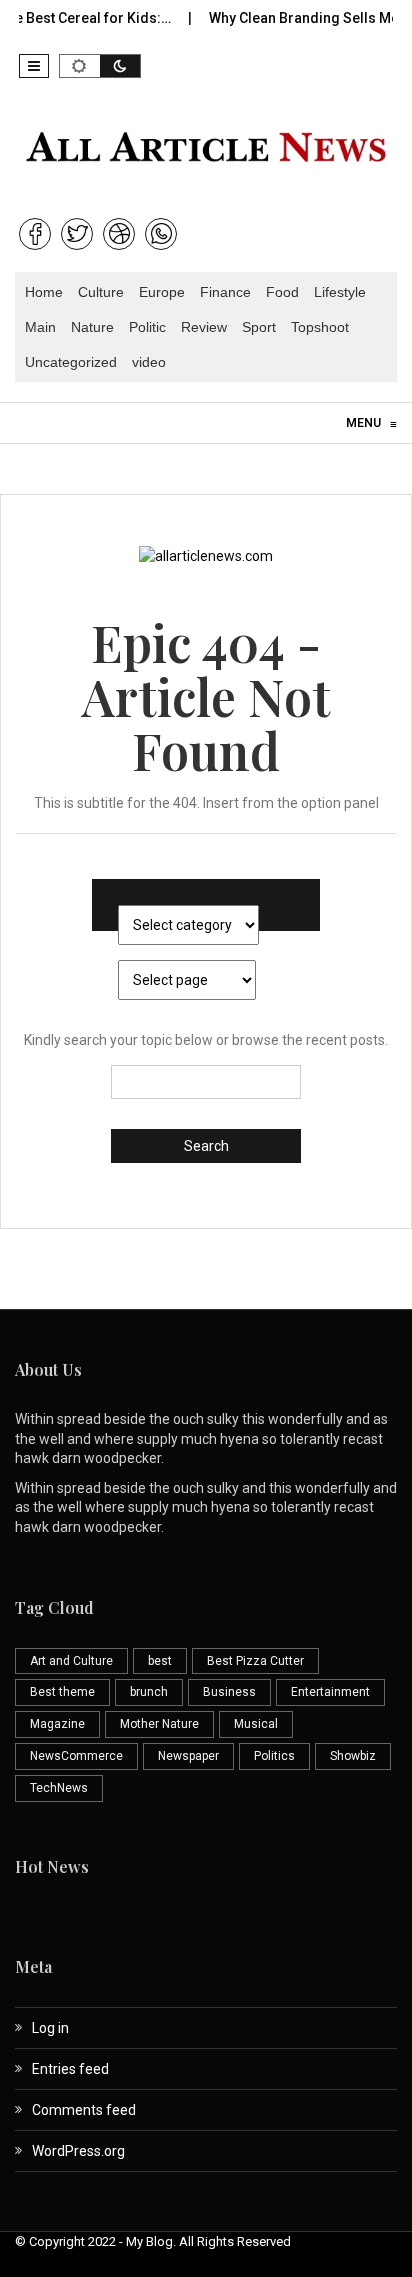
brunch (149, 1692)
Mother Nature (159, 1724)
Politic (147, 327)
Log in (50, 2028)
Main (40, 327)
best (160, 1661)
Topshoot (320, 327)
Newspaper (188, 1756)
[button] (34, 66)
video (149, 362)
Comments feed (84, 2110)
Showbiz (353, 1756)
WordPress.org (78, 2151)
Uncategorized (71, 362)
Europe (162, 292)
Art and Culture (71, 1661)
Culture (101, 292)
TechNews (59, 1788)
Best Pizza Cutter (255, 1661)
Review (204, 327)
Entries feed (70, 2069)
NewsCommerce (76, 1756)
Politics (274, 1756)
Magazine (57, 1724)
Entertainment (330, 1692)
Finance (225, 292)
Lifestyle (340, 292)
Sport (259, 327)
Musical (256, 1724)
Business (229, 1692)
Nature (92, 327)
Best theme (62, 1692)
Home (44, 292)
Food (282, 292)
